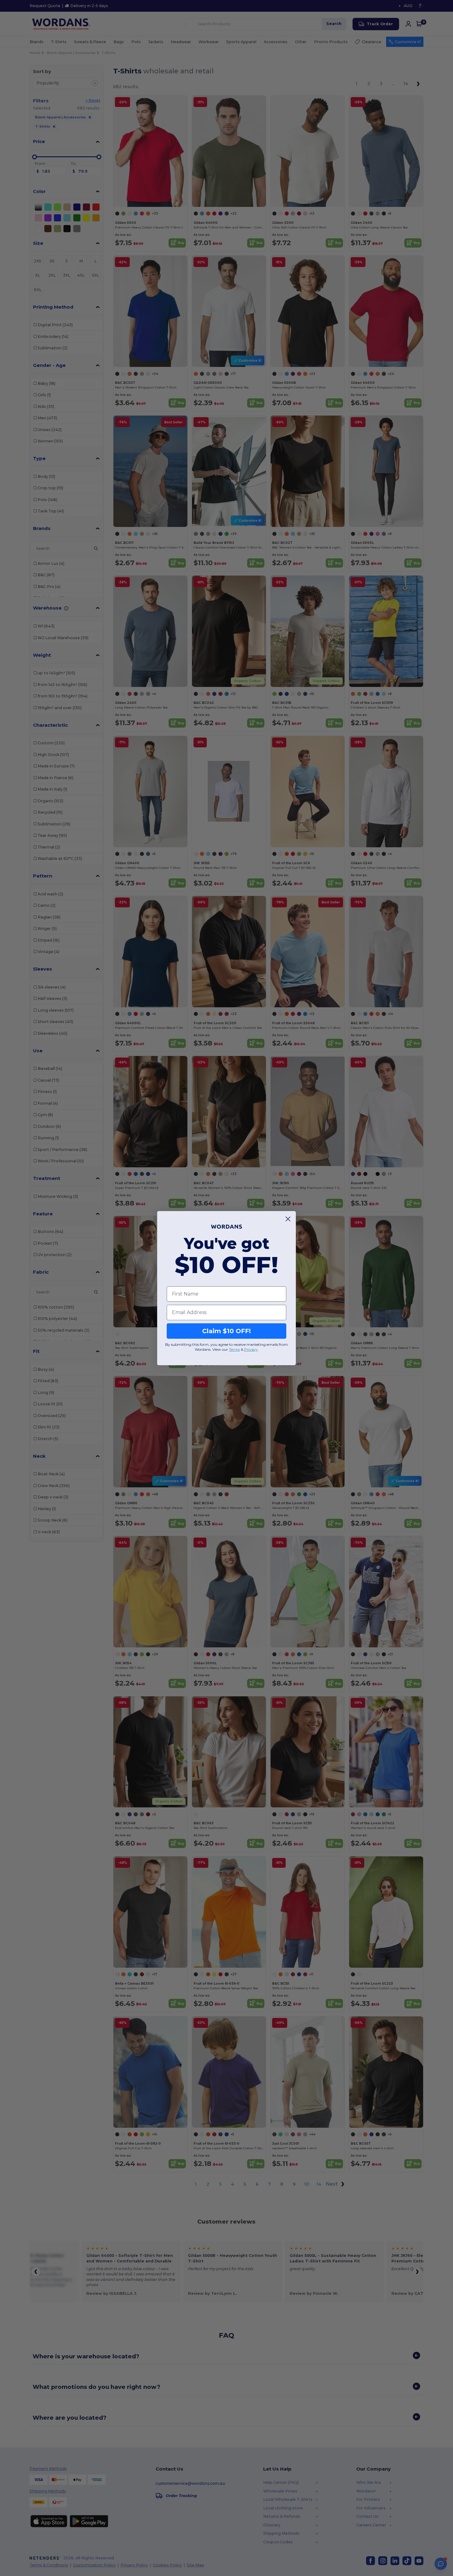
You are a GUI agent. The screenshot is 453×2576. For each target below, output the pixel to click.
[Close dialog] (288, 1219)
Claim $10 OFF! (226, 1331)
